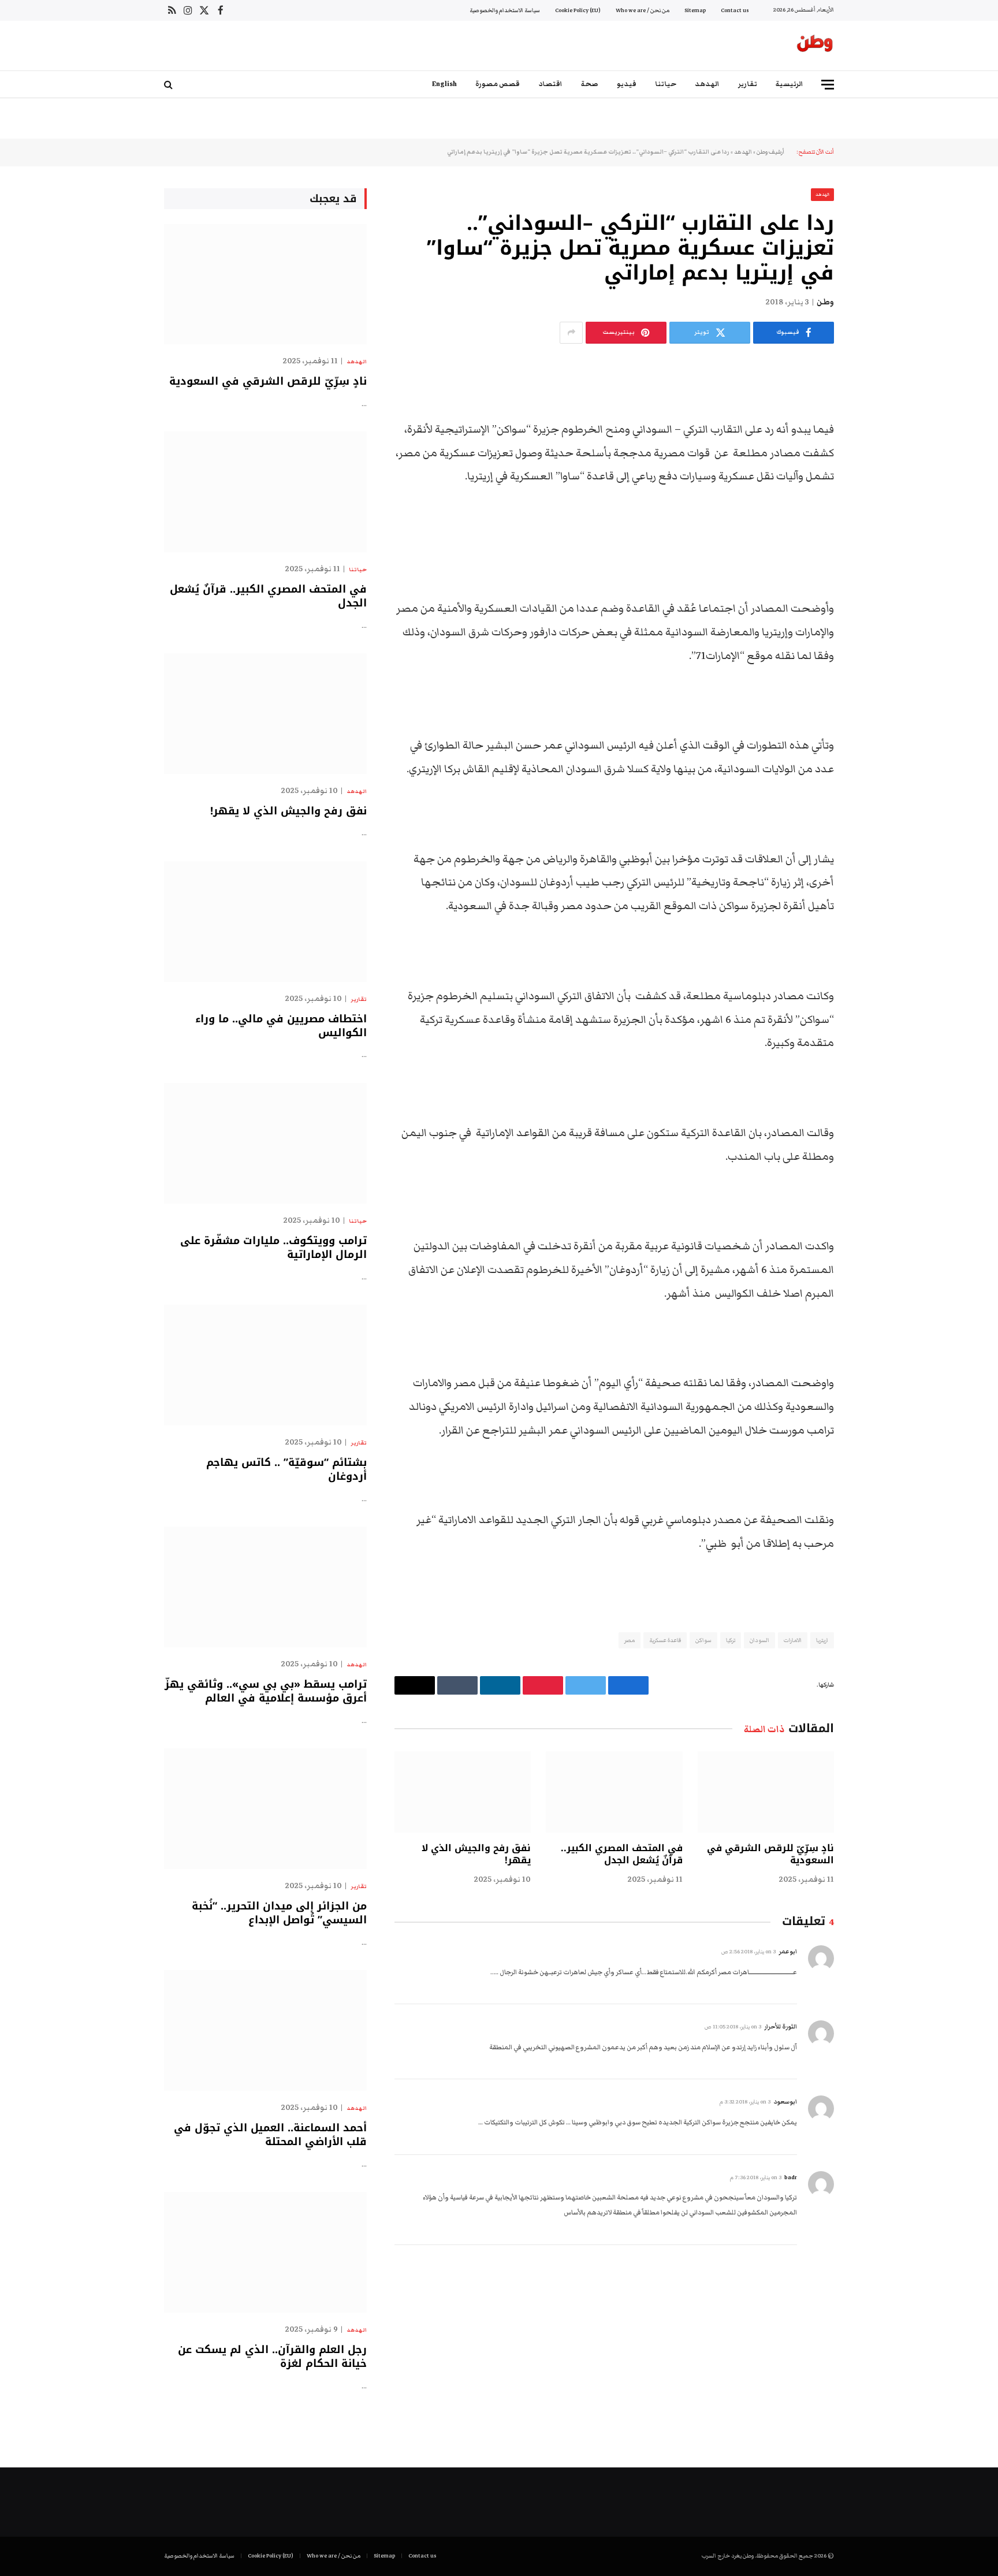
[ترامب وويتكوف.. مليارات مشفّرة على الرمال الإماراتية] (265, 1143)
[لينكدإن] (874, 459)
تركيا (731, 1640)
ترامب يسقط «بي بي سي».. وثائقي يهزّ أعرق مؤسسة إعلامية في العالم (266, 1691)
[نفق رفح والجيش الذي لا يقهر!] (463, 1792)
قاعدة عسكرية (665, 1640)
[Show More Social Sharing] (571, 333)
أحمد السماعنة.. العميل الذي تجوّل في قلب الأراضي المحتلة (270, 2135)
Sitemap (695, 10)
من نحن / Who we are (643, 10)
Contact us (735, 10)
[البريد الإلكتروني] (874, 518)
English (444, 84)
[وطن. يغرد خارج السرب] (815, 46)
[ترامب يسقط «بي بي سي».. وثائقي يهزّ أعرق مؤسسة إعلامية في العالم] (265, 1587)
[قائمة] (828, 85)
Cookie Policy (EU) (578, 10)
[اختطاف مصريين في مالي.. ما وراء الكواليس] (265, 922)
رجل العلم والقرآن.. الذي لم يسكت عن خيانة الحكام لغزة (272, 2357)
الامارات (793, 1640)
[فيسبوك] (874, 400)
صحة (590, 84)
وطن (825, 302)
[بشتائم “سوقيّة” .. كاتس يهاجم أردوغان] (265, 1365)
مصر (630, 1640)
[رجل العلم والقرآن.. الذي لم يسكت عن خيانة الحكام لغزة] (265, 2252)
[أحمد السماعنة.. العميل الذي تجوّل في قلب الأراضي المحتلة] (265, 2030)
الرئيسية (790, 84)
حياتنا (666, 84)
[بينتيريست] (874, 489)
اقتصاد (550, 84)
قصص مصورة (498, 84)
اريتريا (822, 1640)
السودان (759, 1640)
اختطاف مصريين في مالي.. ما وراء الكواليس (281, 1026)
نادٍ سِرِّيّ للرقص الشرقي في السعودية (770, 1855)
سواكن (703, 1640)
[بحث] (170, 85)
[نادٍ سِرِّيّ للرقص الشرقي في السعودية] (766, 1792)
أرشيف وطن (770, 152)
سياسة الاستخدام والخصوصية (505, 10)
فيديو (627, 84)
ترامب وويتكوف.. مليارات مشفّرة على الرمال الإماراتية (273, 1248)
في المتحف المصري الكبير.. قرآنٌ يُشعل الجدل (621, 1855)
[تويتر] (874, 430)
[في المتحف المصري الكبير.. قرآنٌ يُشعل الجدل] (614, 1792)
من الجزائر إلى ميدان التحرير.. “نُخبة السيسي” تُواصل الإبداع (279, 1913)
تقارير (748, 84)
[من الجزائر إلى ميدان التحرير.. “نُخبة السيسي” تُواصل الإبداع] (265, 1809)
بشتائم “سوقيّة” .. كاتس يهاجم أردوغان (286, 1470)
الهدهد (707, 84)
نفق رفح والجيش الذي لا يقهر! (476, 1855)
